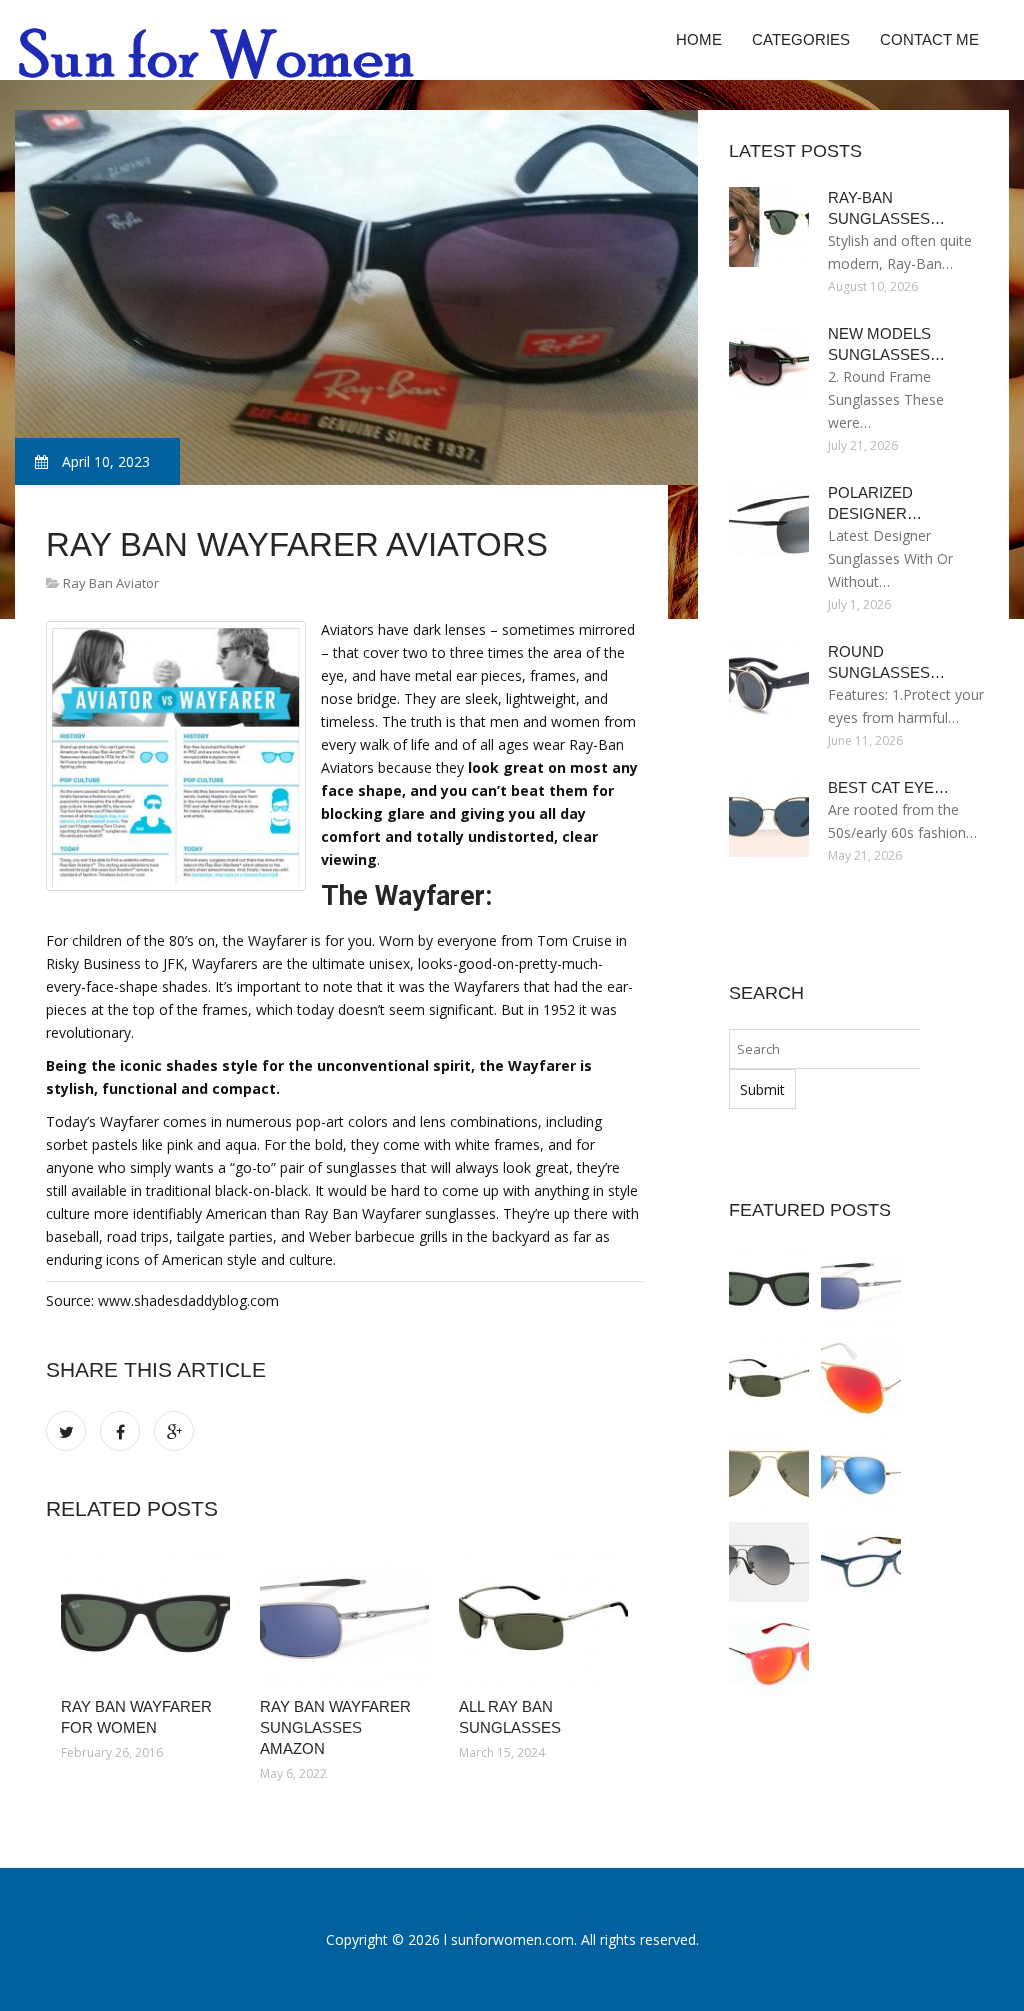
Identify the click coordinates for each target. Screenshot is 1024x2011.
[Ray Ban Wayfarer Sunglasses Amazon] (344, 1618)
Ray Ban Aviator (111, 583)
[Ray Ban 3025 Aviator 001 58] (769, 1470)
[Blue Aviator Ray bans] (861, 1470)
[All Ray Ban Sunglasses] (543, 1618)
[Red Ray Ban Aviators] (861, 1378)
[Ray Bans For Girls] (769, 1654)
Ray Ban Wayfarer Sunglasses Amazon (335, 1727)
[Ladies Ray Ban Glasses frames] (861, 1562)
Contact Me (929, 39)
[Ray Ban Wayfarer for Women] (145, 1618)
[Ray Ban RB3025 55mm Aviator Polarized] (769, 1562)
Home (699, 39)
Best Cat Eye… (888, 787)
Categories (801, 39)
